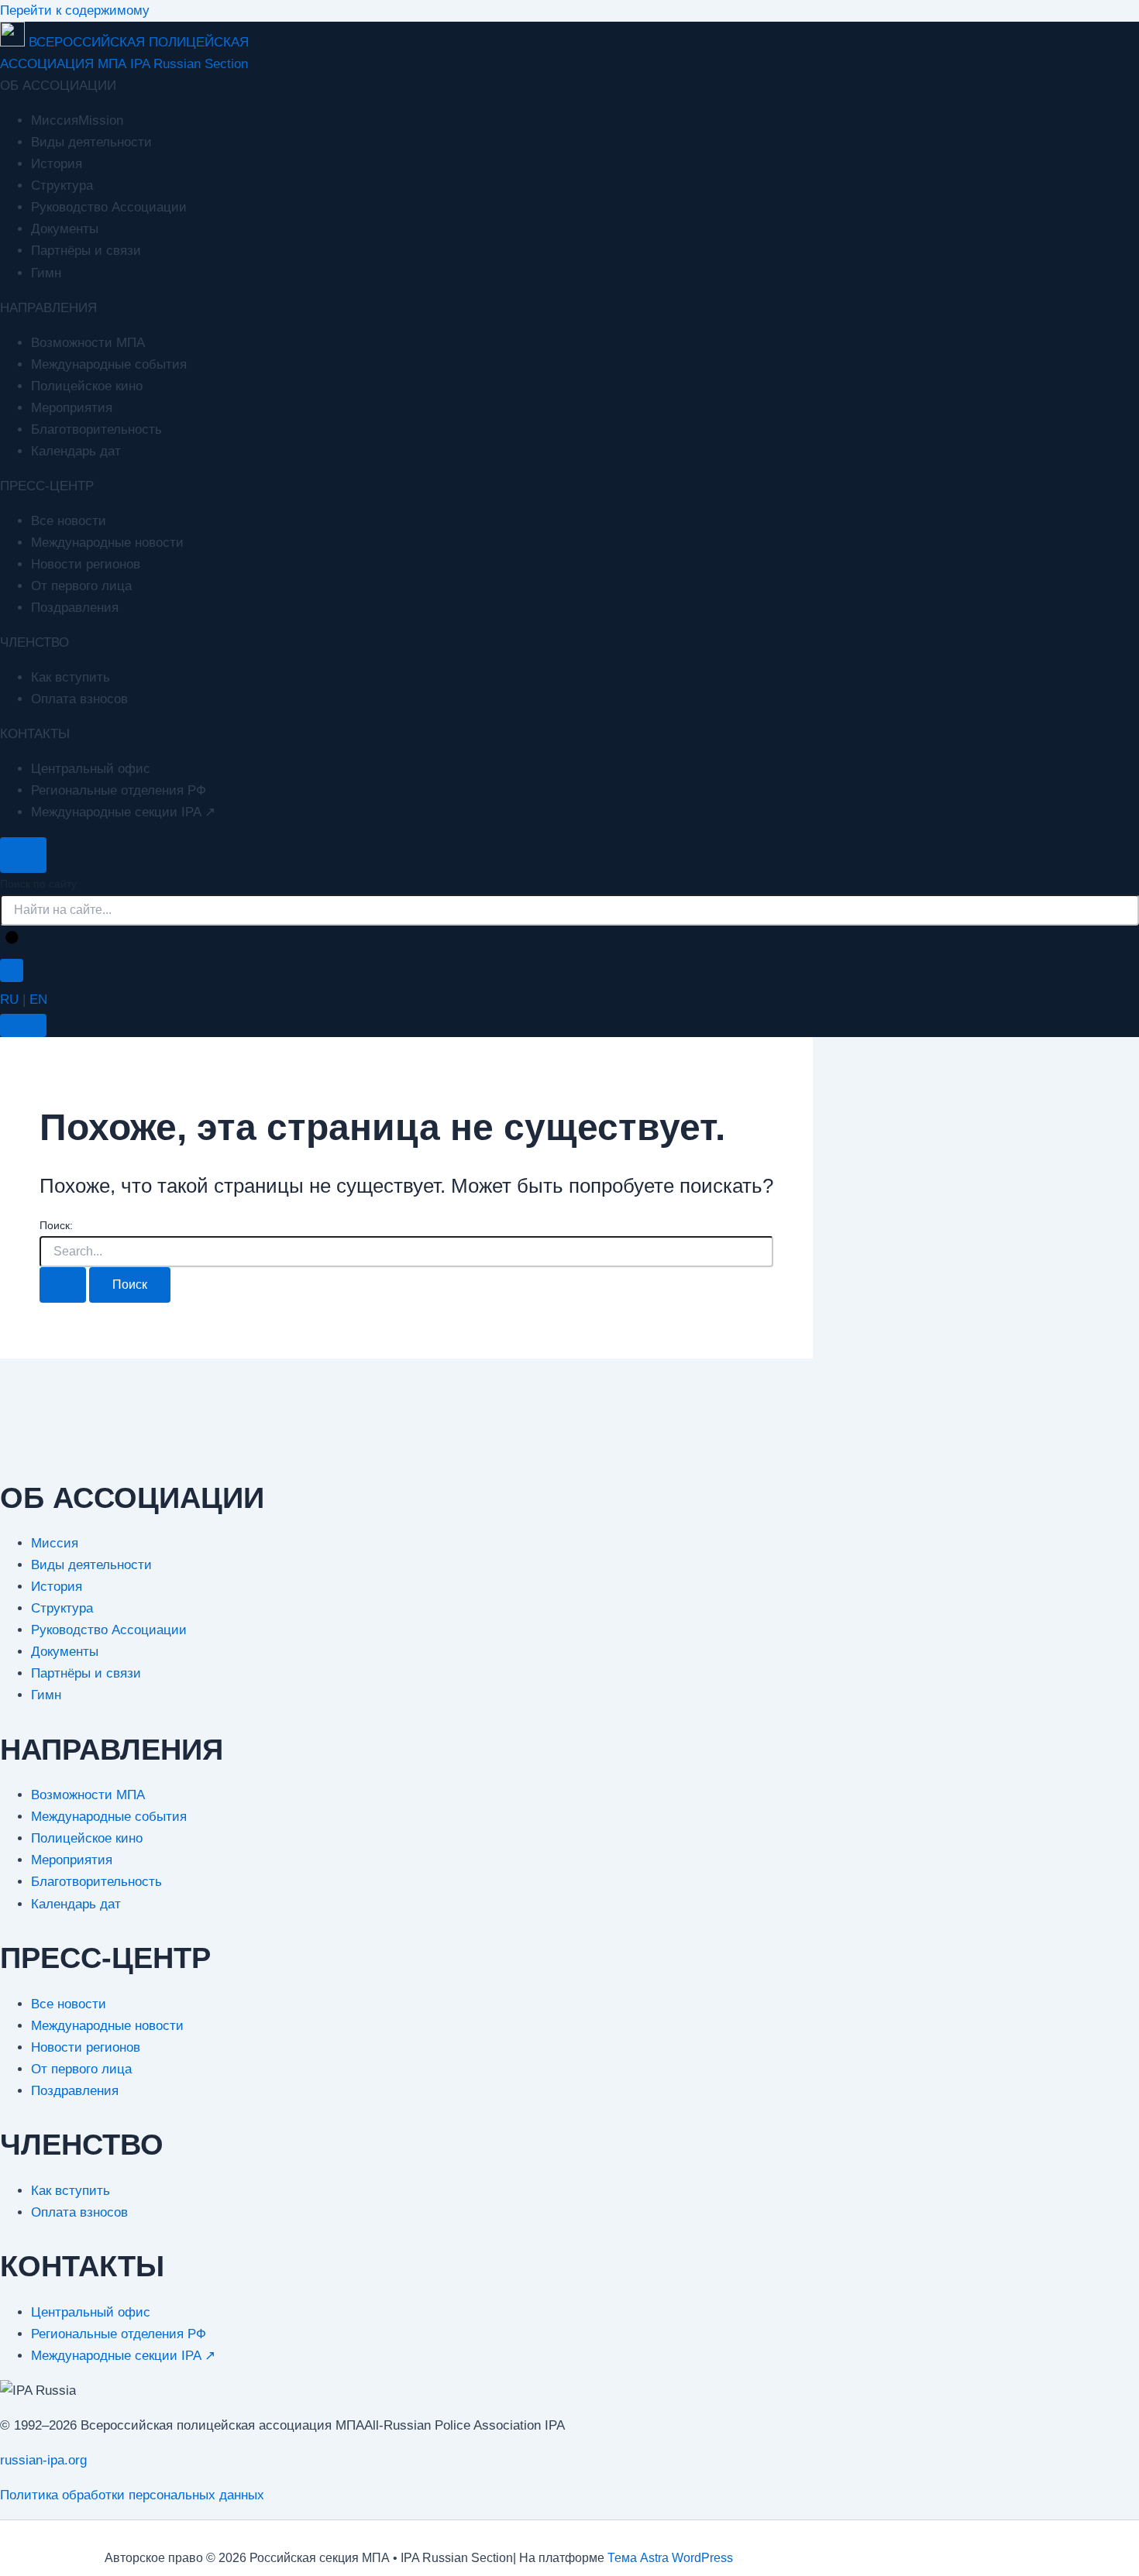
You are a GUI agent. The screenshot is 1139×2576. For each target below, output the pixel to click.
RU (9, 999)
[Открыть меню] (23, 1025)
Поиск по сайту (38, 884)
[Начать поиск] (13, 939)
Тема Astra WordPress (670, 2558)
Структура (62, 185)
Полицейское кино (87, 386)
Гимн (46, 273)
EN (38, 999)
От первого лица (81, 586)
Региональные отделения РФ (119, 790)
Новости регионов (86, 564)
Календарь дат (76, 451)
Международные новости (107, 543)
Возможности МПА (88, 343)
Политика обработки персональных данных (132, 2495)
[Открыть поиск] (23, 855)
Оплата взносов (79, 699)
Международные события (109, 364)
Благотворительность (96, 429)
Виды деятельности (91, 142)
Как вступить (71, 677)
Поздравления (75, 608)
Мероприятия (72, 408)
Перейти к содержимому (75, 10)
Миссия (55, 1543)
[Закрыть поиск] (12, 970)
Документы (65, 229)
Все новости (69, 521)
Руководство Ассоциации (109, 207)
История (57, 164)
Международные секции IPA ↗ (123, 812)
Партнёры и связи (86, 251)
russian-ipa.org (43, 2460)
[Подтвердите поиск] (63, 1285)
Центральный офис (91, 769)
